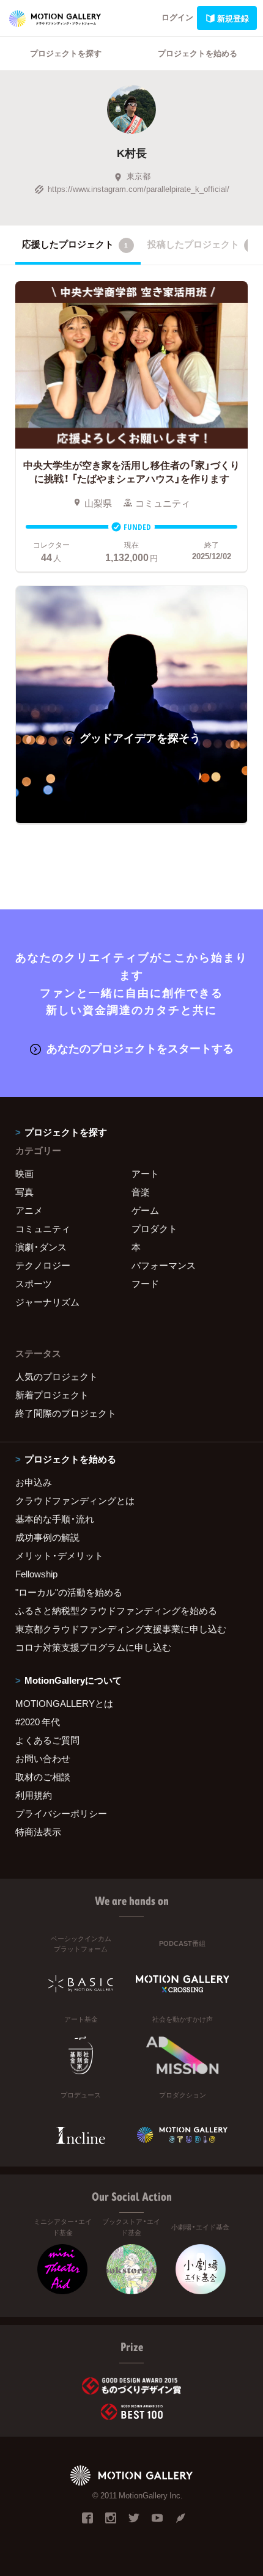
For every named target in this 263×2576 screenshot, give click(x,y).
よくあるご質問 (47, 1740)
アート (145, 1173)
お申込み (34, 1482)
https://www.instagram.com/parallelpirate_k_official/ (139, 189)
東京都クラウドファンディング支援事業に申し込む (121, 1629)
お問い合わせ (43, 1758)
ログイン (177, 17)
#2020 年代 (38, 1722)
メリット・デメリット (59, 1555)
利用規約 (34, 1795)
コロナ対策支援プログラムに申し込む (93, 1647)
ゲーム (145, 1210)
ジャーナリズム (47, 1302)
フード (145, 1283)
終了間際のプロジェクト (66, 1413)
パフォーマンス (164, 1265)
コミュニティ (43, 1228)
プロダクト (154, 1228)
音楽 (141, 1192)
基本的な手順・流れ (55, 1519)
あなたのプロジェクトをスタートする (140, 1048)
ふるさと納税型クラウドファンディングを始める (116, 1610)
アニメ (29, 1210)
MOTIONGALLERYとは (64, 1703)
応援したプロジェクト (75, 244)
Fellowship (36, 1574)
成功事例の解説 (47, 1537)
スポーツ (34, 1283)
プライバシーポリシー (61, 1813)
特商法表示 (38, 1832)
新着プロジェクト (52, 1395)
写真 (24, 1192)
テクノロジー (43, 1265)
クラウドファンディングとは (75, 1500)
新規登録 (233, 18)
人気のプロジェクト (57, 1376)
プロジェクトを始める (198, 53)
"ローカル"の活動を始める (69, 1592)
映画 (24, 1173)
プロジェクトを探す (66, 53)
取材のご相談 (43, 1777)
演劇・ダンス (41, 1247)
